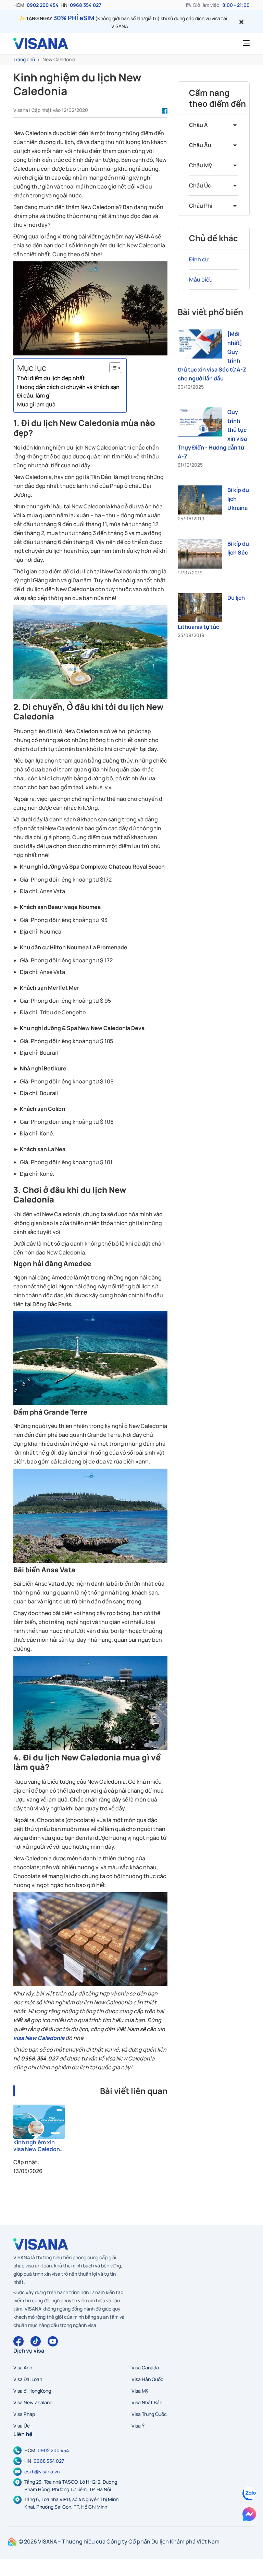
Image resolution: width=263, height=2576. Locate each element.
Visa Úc (22, 2426)
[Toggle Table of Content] (112, 368)
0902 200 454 (43, 5)
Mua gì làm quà (36, 404)
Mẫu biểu (201, 279)
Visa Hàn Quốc (147, 2379)
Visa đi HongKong (32, 2391)
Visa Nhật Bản (147, 2402)
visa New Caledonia (39, 2038)
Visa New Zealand (33, 2402)
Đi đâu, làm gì (34, 395)
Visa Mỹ (140, 2391)
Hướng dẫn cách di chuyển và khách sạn (68, 387)
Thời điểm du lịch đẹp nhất (51, 378)
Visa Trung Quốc (149, 2414)
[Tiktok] (36, 2341)
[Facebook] (18, 2341)
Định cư (199, 259)
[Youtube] (53, 2341)
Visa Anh (23, 2367)
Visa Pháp (24, 2414)
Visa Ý (138, 2426)
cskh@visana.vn (42, 2471)
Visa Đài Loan (28, 2379)
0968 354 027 (85, 5)
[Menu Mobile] (244, 43)
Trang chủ (24, 59)
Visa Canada (145, 2367)
